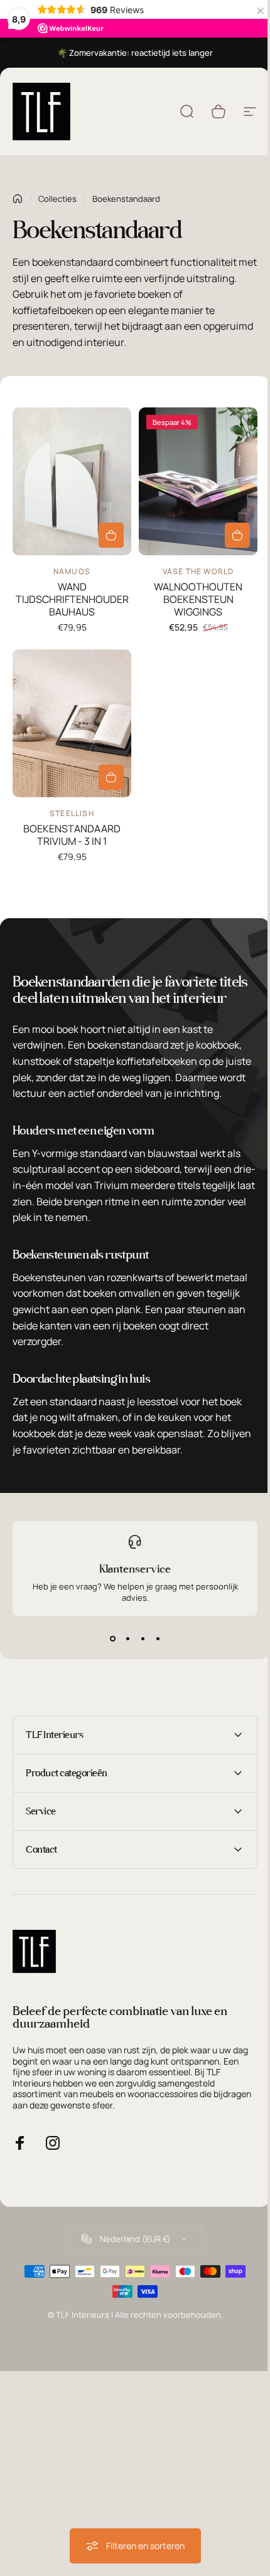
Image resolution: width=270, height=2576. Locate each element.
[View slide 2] (127, 1638)
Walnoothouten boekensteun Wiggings (198, 599)
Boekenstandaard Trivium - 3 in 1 (72, 835)
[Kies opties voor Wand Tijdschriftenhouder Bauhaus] (111, 535)
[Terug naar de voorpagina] (18, 199)
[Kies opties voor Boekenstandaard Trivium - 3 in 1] (111, 777)
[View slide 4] (158, 1638)
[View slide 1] (112, 1638)
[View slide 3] (143, 1638)
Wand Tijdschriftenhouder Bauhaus (72, 599)
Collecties (57, 199)
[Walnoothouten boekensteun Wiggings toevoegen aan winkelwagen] (237, 535)
